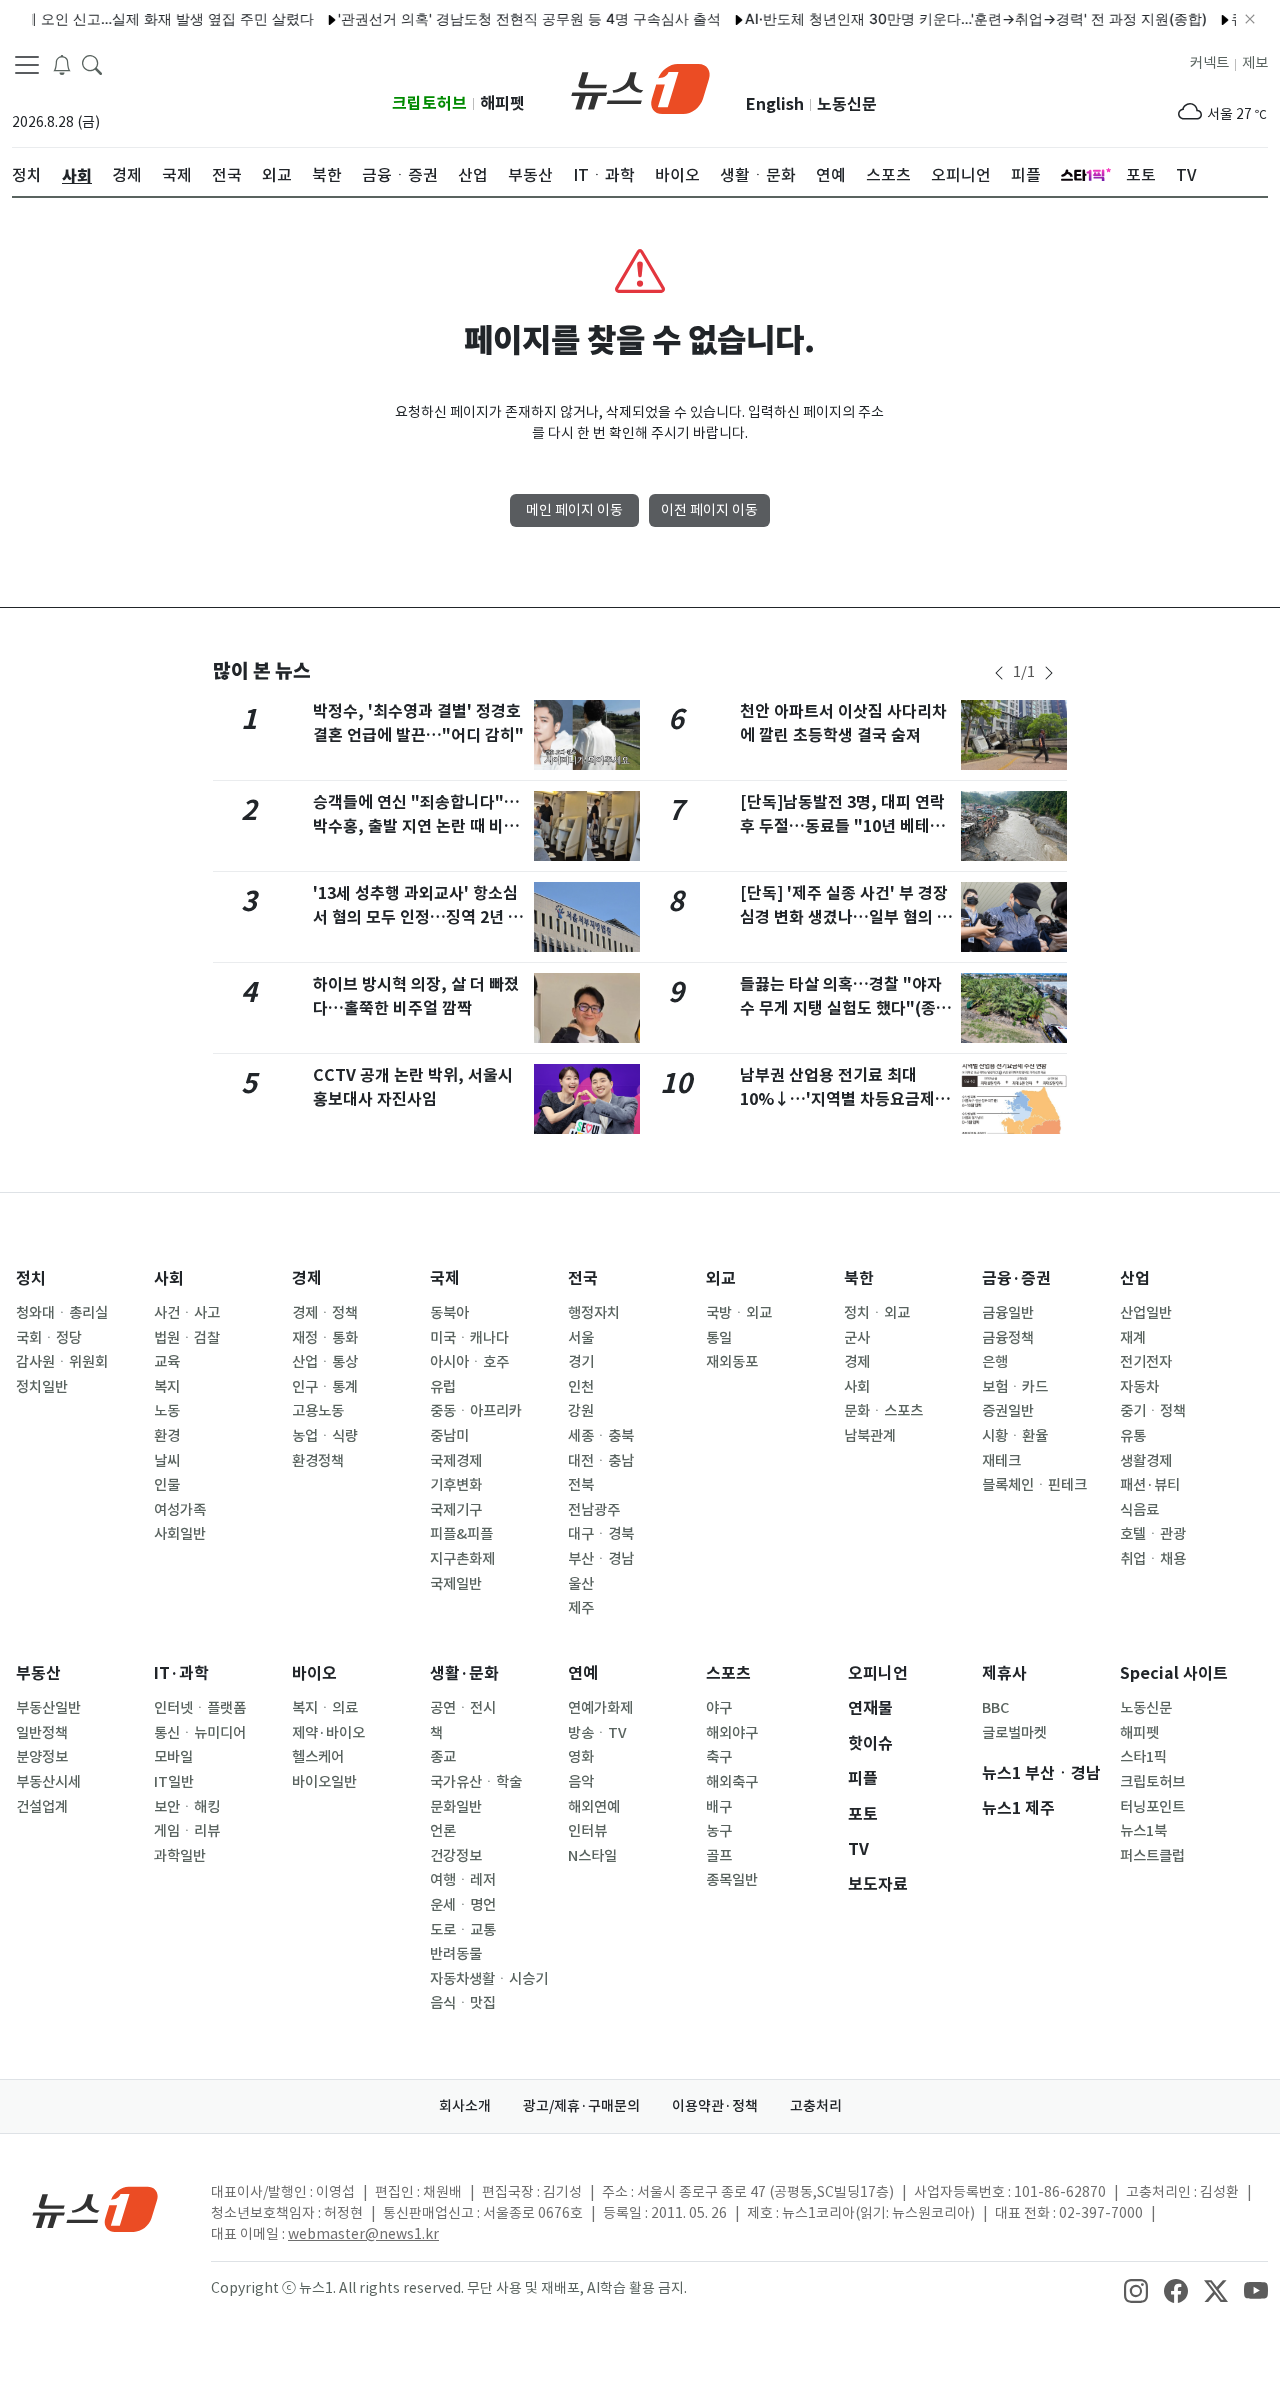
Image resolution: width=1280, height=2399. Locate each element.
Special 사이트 (1174, 1673)
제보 (1255, 63)
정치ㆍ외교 (877, 1313)
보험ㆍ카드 (1015, 1387)
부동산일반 (48, 1708)
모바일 (173, 1757)
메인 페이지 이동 (574, 510)
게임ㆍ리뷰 (187, 1831)
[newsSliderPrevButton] (999, 673)
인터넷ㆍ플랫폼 (200, 1708)
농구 (719, 1831)
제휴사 (1004, 1673)
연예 (583, 1673)
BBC (995, 1708)
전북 (581, 1485)
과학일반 (180, 1856)
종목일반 (732, 1880)
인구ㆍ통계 (325, 1387)
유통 (1133, 1436)
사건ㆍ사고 (187, 1313)
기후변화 (456, 1485)
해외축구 (732, 1782)
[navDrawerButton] (27, 65)
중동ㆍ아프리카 (476, 1411)
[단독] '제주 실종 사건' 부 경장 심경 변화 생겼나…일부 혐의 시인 (846, 917)
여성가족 (180, 1510)
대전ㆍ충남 (601, 1461)
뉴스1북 (1143, 1831)
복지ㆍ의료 (325, 1708)
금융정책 (1008, 1338)
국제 (445, 1278)
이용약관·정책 (715, 2106)
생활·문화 (464, 1673)
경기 (581, 1362)
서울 (581, 1338)
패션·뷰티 (1150, 1485)
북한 (859, 1278)
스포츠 (728, 1673)
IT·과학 (181, 1673)
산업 (1135, 1278)
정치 (31, 1278)
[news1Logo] (95, 2208)
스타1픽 (1143, 1757)
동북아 (449, 1313)
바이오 (314, 1673)
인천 (581, 1387)
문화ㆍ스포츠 (883, 1411)
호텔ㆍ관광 (1153, 1534)
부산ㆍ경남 (601, 1559)
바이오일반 (324, 1782)
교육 (167, 1362)
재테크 (1001, 1461)
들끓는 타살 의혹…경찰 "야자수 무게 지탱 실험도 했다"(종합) (841, 1008)
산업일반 (1146, 1313)
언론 (443, 1831)
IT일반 (174, 1782)
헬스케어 (318, 1757)
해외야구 (732, 1733)
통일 (719, 1338)
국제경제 (456, 1461)
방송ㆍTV (597, 1733)
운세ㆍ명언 (463, 1905)
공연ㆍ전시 (463, 1708)
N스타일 (592, 1856)
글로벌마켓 (1014, 1733)
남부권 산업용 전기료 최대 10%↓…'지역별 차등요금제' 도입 (840, 1099)
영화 (581, 1757)
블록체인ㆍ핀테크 (1034, 1485)
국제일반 (456, 1584)
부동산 (38, 1673)
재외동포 (732, 1362)
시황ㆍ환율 (1015, 1436)
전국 (583, 1278)
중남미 (449, 1436)
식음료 (1139, 1510)
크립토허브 (429, 103)
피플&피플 (461, 1534)
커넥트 (1209, 63)
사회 (169, 1278)
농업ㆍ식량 (325, 1436)
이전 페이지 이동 (709, 510)
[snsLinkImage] (1136, 2290)
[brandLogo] (640, 87)
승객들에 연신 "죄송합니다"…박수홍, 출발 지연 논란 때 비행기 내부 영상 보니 (416, 826)
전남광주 (594, 1510)
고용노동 (318, 1411)
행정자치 (594, 1313)
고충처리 (816, 2106)
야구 (719, 1708)
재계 (1133, 1338)
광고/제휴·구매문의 (581, 2106)
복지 (167, 1387)
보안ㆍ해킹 (187, 1807)
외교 (721, 1278)
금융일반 (1008, 1313)
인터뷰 (587, 1831)
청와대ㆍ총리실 (62, 1313)
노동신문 (847, 104)
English (775, 104)
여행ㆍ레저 (463, 1880)
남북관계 (870, 1436)
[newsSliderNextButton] (1049, 673)
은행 (995, 1362)
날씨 (167, 1461)
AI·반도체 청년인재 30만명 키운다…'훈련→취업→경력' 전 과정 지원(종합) (948, 18)
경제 (307, 1278)
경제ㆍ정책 (325, 1313)
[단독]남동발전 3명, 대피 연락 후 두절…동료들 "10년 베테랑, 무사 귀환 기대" (845, 826)
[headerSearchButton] (92, 64)
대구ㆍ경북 (601, 1534)
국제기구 (456, 1510)
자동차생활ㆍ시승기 (489, 1979)
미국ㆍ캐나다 (469, 1338)
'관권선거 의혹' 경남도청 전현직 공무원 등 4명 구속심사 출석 (501, 18)
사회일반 (180, 1534)
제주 (581, 1608)
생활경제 (1146, 1461)
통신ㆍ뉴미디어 (200, 1733)
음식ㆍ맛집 (463, 2003)
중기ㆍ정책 (1153, 1411)
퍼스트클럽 (1152, 1856)
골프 (719, 1856)
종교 (443, 1757)
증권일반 (1008, 1411)
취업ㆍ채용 (1153, 1559)
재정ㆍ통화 (325, 1338)
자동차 (1139, 1387)
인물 (167, 1485)
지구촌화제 (462, 1559)
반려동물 (456, 1954)
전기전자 (1146, 1362)
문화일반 (456, 1807)
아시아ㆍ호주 (469, 1362)
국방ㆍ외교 (739, 1313)
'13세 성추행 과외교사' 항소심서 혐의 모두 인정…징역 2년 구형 (418, 917)
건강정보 (456, 1856)
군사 (857, 1338)
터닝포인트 (1152, 1807)
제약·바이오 (328, 1733)
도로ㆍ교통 (463, 1930)
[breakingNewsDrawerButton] (62, 64)
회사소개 (465, 2106)
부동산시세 (48, 1782)
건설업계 (42, 1807)
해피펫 (502, 103)
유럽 (443, 1387)
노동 (167, 1411)
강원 (581, 1411)
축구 (719, 1757)
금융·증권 (1016, 1278)
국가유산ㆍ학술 (476, 1782)
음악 (581, 1782)
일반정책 (42, 1733)
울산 (581, 1584)
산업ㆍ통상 (325, 1362)
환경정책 (318, 1461)
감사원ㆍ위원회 (62, 1362)
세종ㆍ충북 (601, 1436)
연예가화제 (600, 1708)
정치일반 (42, 1387)
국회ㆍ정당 (49, 1338)
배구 (719, 1807)
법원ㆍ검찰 (187, 1338)
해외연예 (594, 1807)
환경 (167, 1436)
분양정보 (42, 1757)
